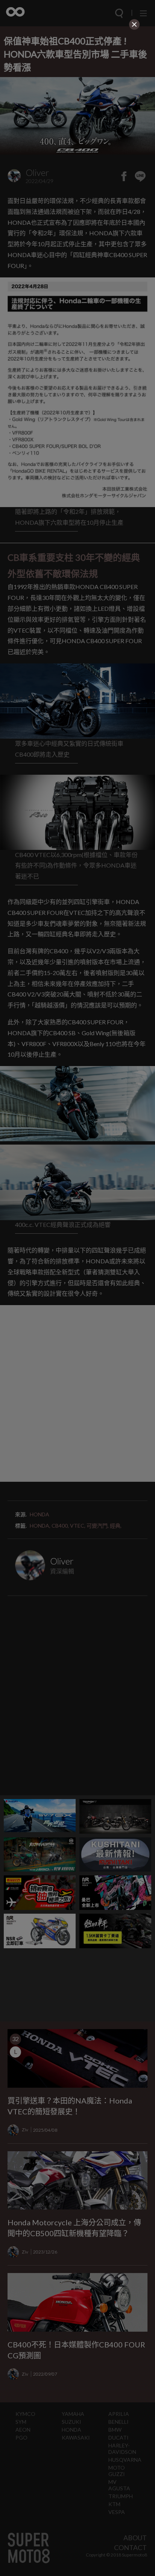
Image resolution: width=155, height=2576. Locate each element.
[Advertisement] (77, 79)
